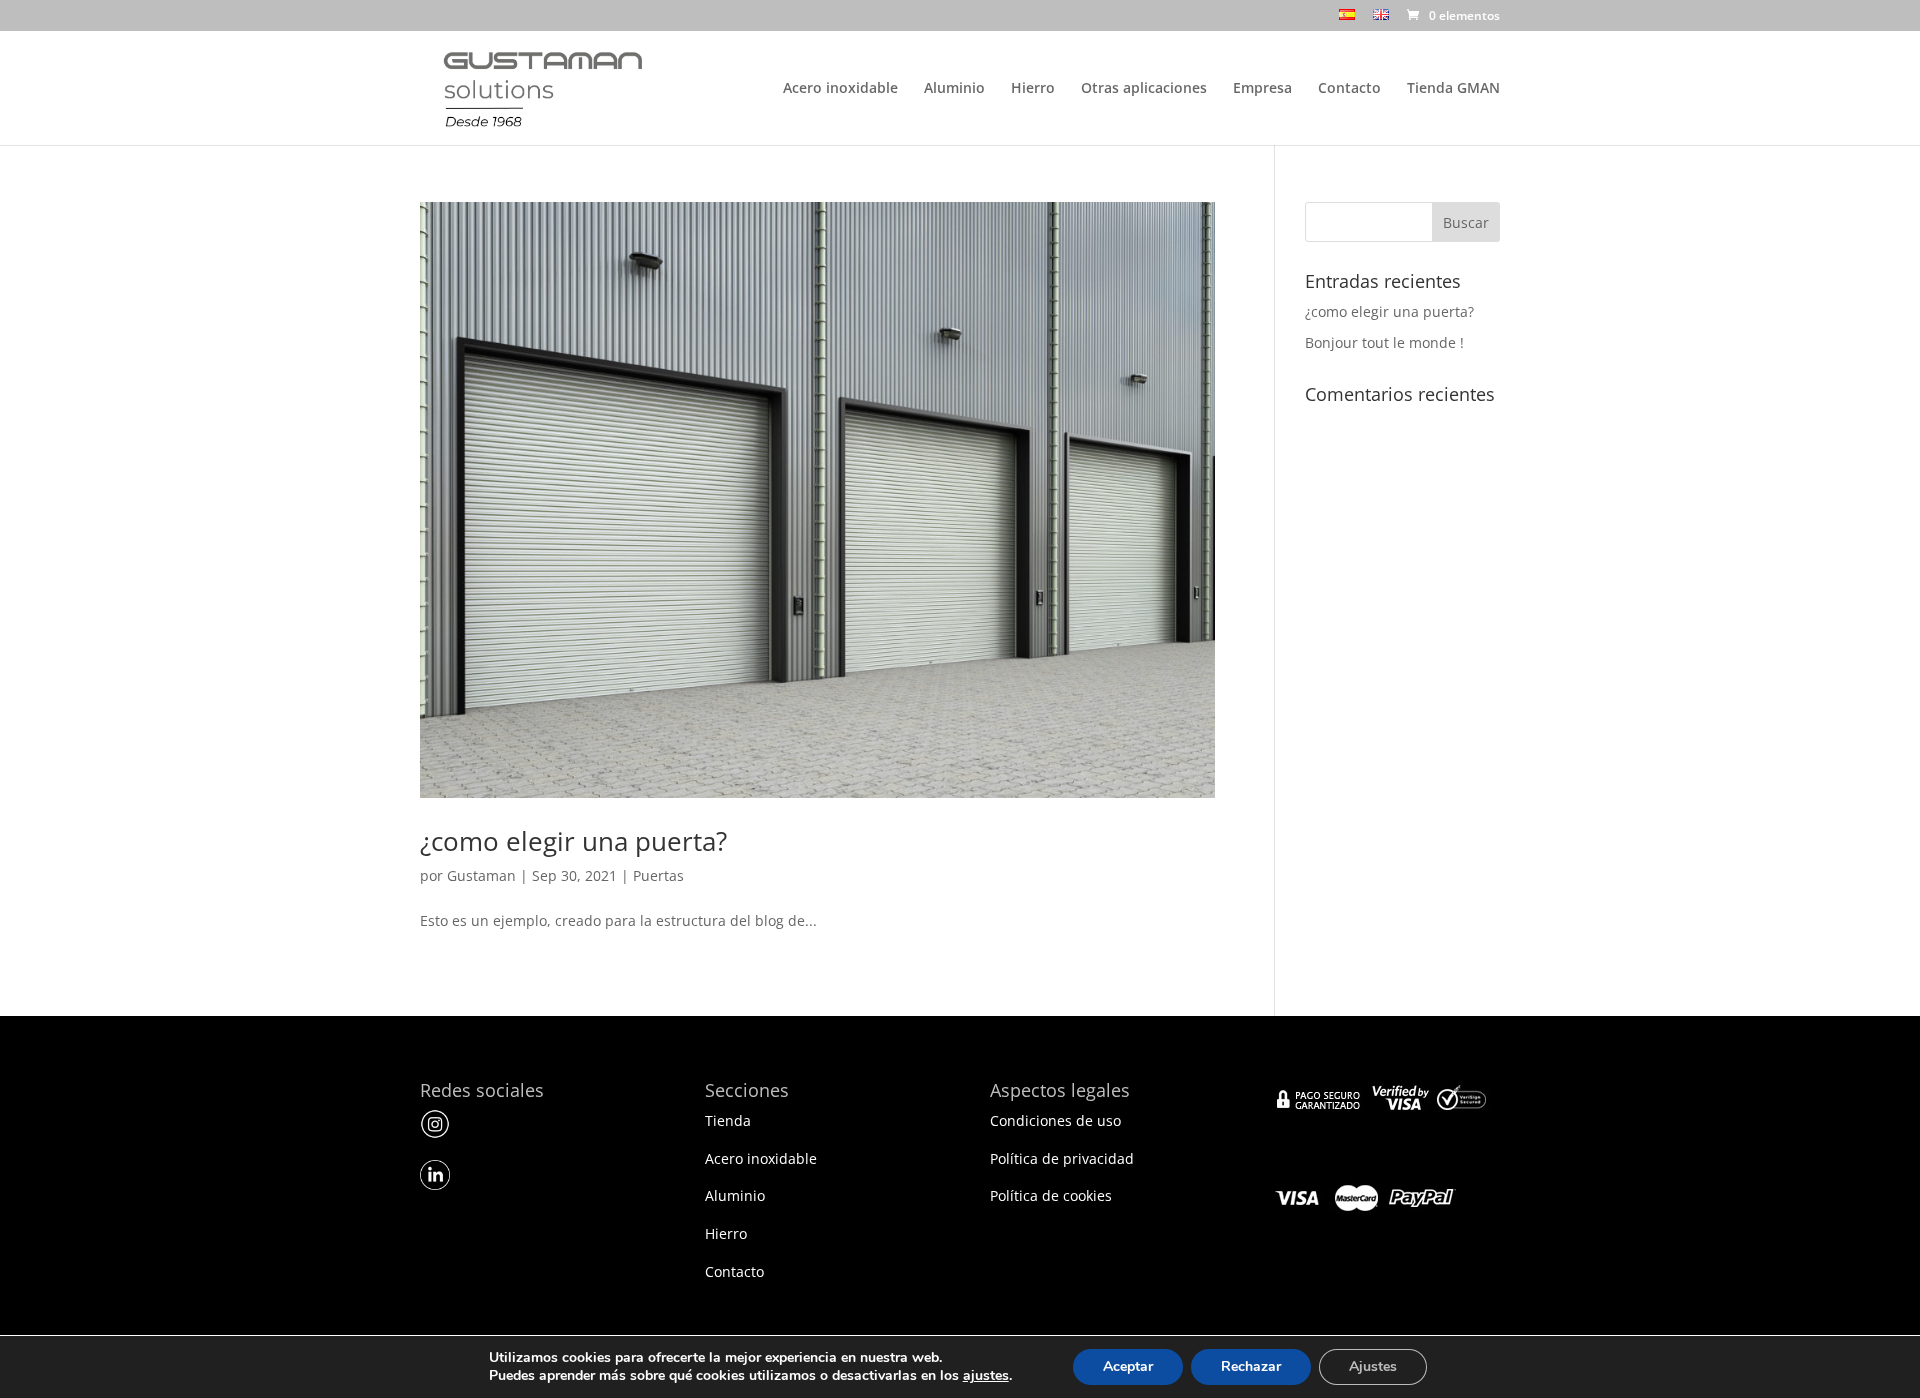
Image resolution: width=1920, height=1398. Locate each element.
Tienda (728, 1120)
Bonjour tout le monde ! (1384, 342)
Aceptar (1128, 1366)
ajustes (986, 1376)
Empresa (1262, 89)
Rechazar (1251, 1366)
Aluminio (954, 89)
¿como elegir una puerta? (573, 841)
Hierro (1033, 89)
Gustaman (481, 875)
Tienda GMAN (1453, 89)
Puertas (658, 875)
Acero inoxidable (840, 89)
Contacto (1349, 89)
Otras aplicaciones (1144, 89)
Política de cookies (1051, 1195)
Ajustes (1373, 1366)
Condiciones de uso (1055, 1120)
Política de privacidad (1062, 1158)
